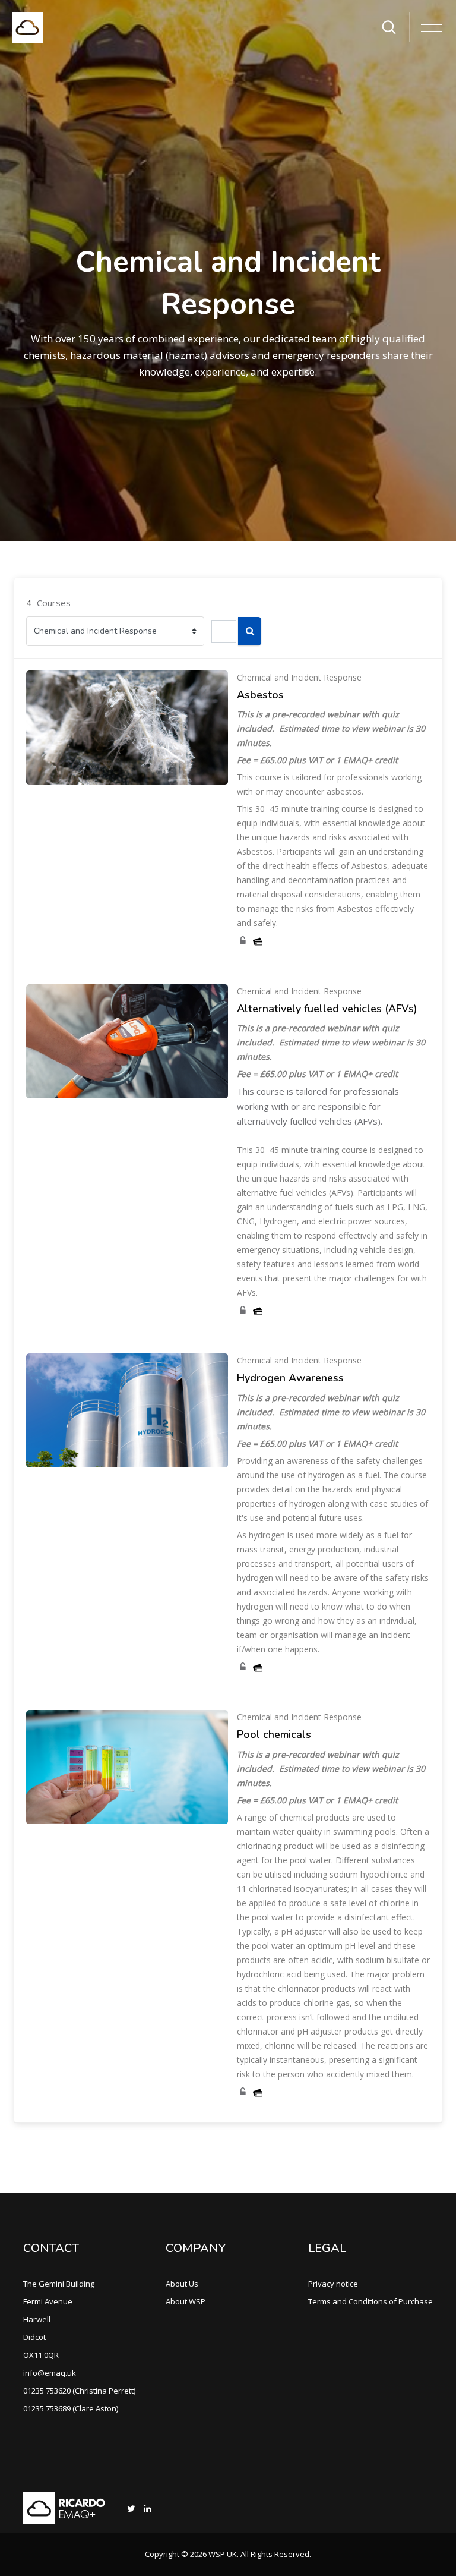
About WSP (186, 2301)
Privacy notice (333, 2284)
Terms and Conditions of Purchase (370, 2301)
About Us (182, 2284)
